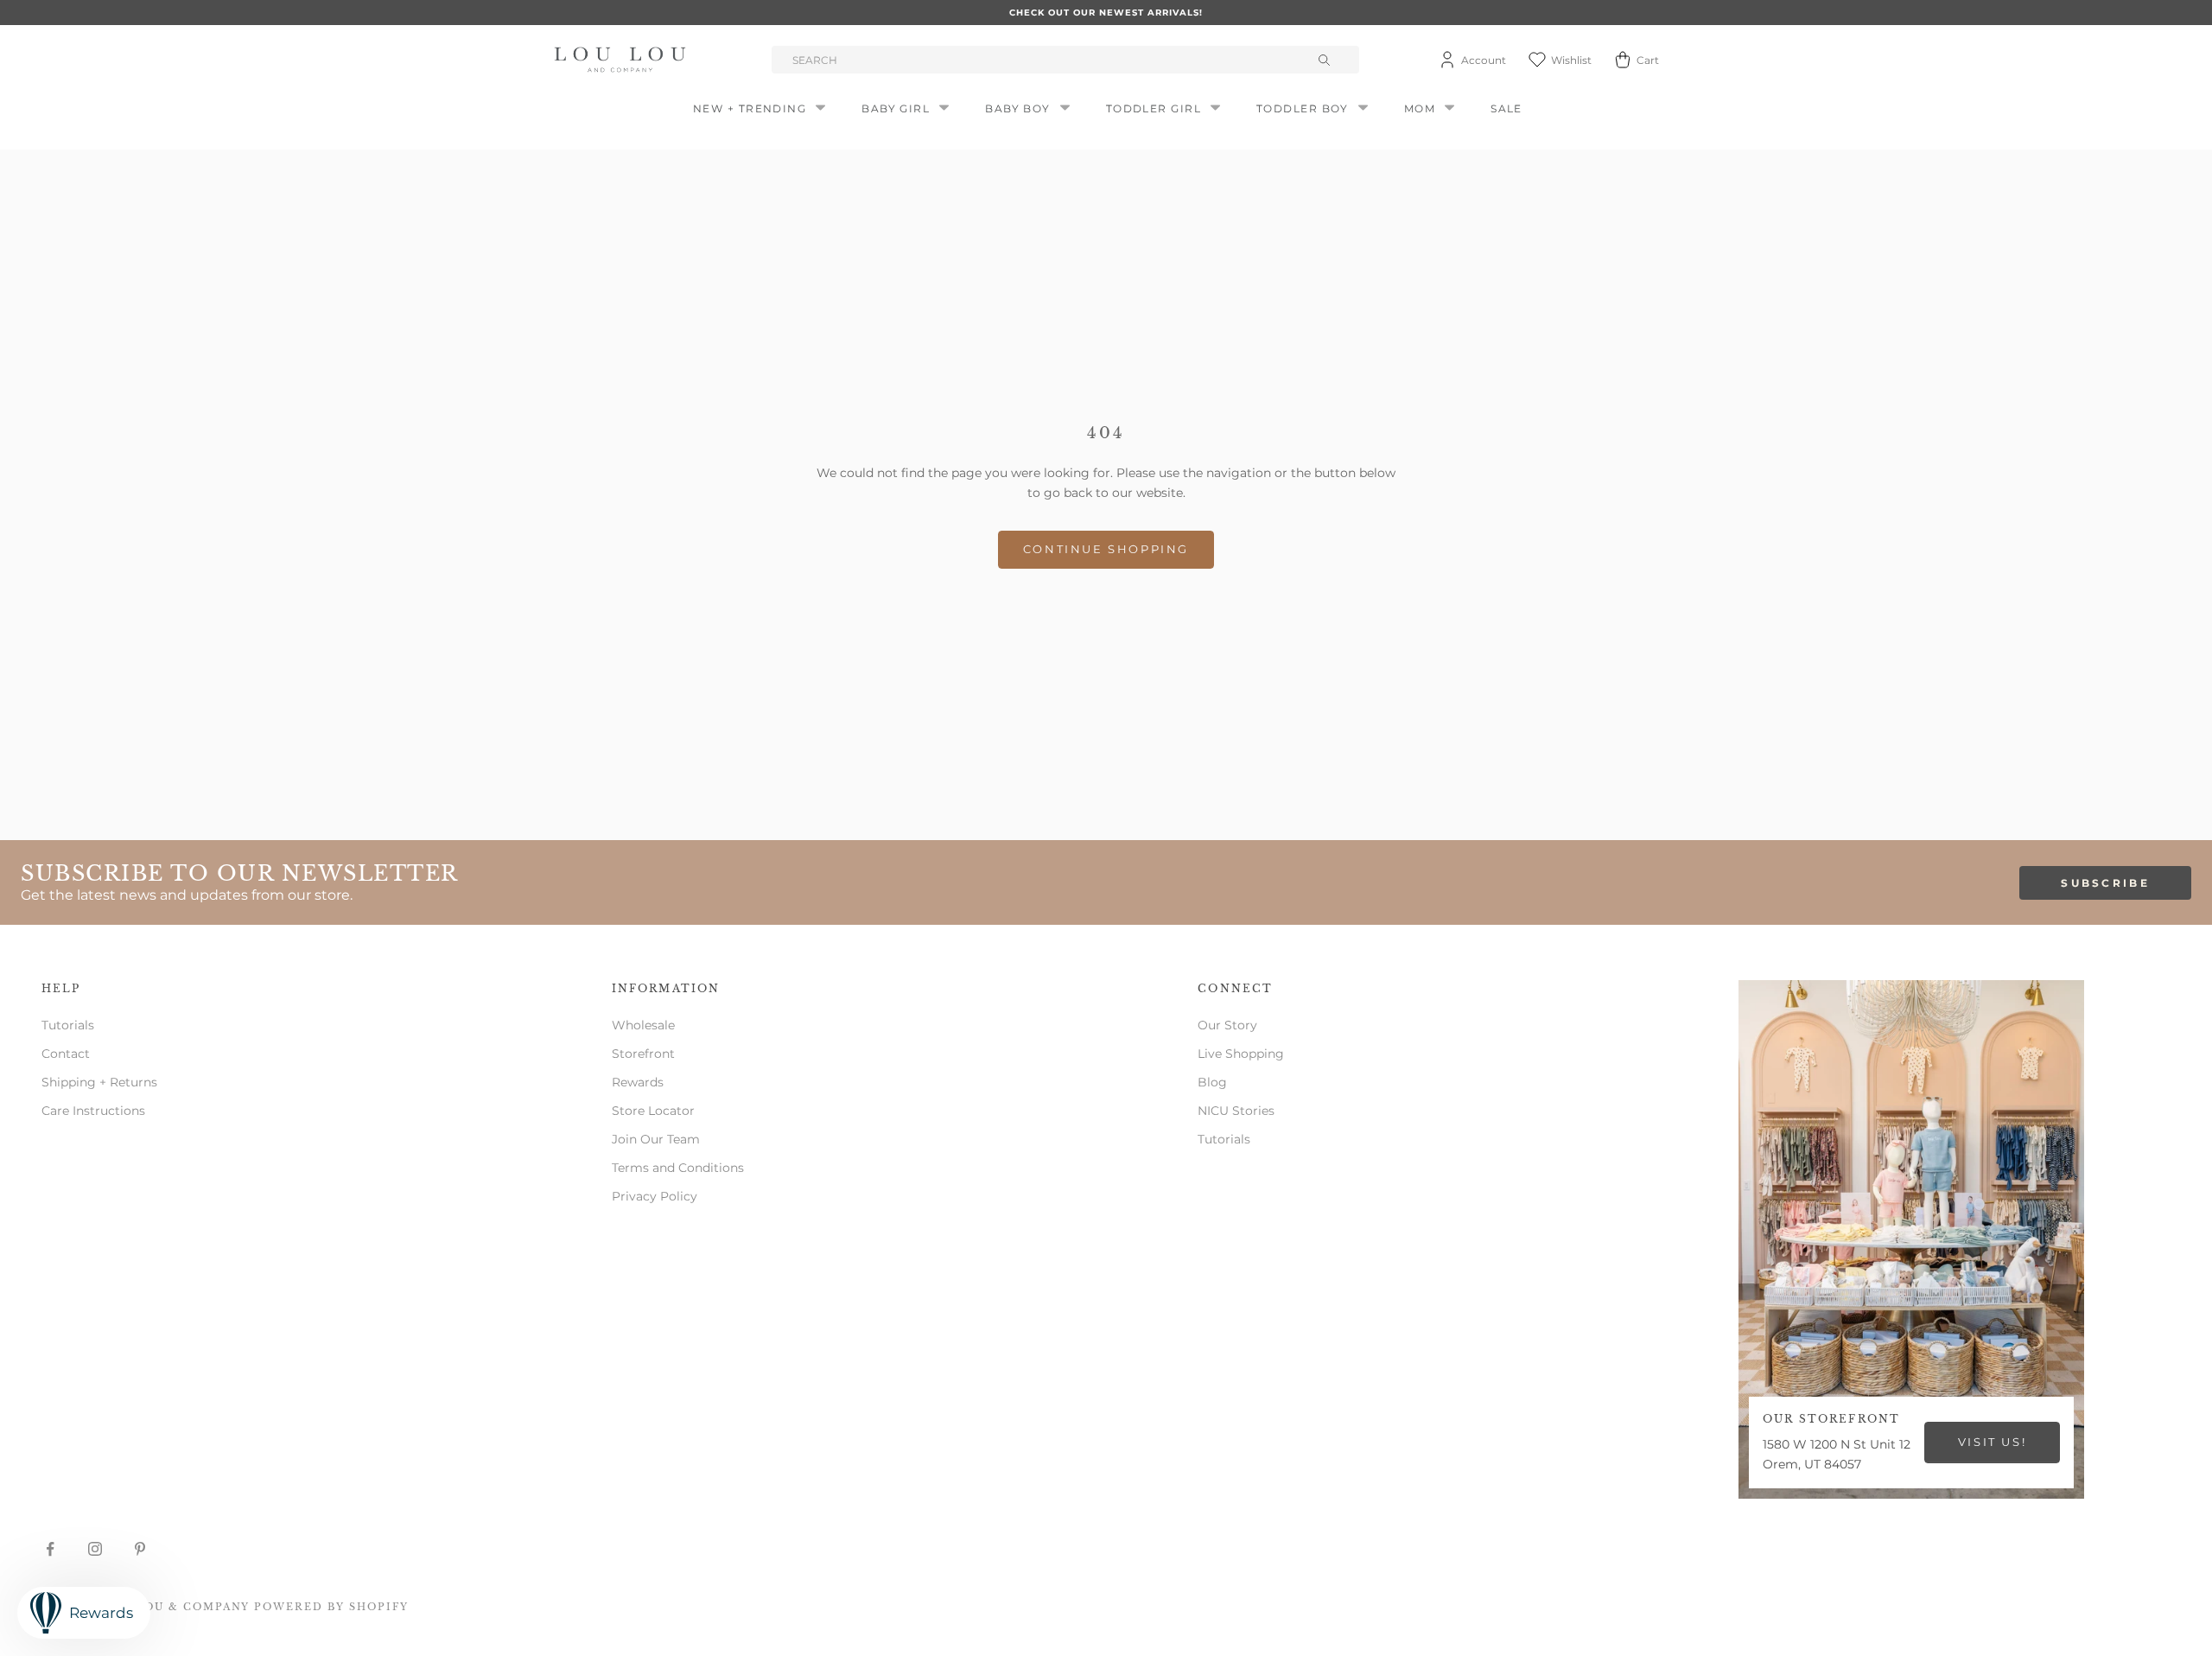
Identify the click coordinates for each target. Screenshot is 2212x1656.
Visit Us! (1992, 1442)
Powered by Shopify (331, 1607)
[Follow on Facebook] (50, 1549)
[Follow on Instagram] (95, 1549)
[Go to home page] (623, 60)
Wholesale (643, 1025)
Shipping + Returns (99, 1082)
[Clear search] (1326, 60)
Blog (1212, 1082)
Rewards (638, 1082)
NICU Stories (1236, 1111)
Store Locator (653, 1111)
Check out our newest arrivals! (1106, 13)
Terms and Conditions (678, 1168)
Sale (1506, 108)
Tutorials (68, 1025)
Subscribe (2105, 883)
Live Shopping (1241, 1054)
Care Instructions (93, 1111)
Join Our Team (656, 1139)
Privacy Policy (655, 1196)
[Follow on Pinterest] (140, 1549)
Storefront (643, 1054)
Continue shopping (1106, 549)
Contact (66, 1054)
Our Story (1227, 1025)
